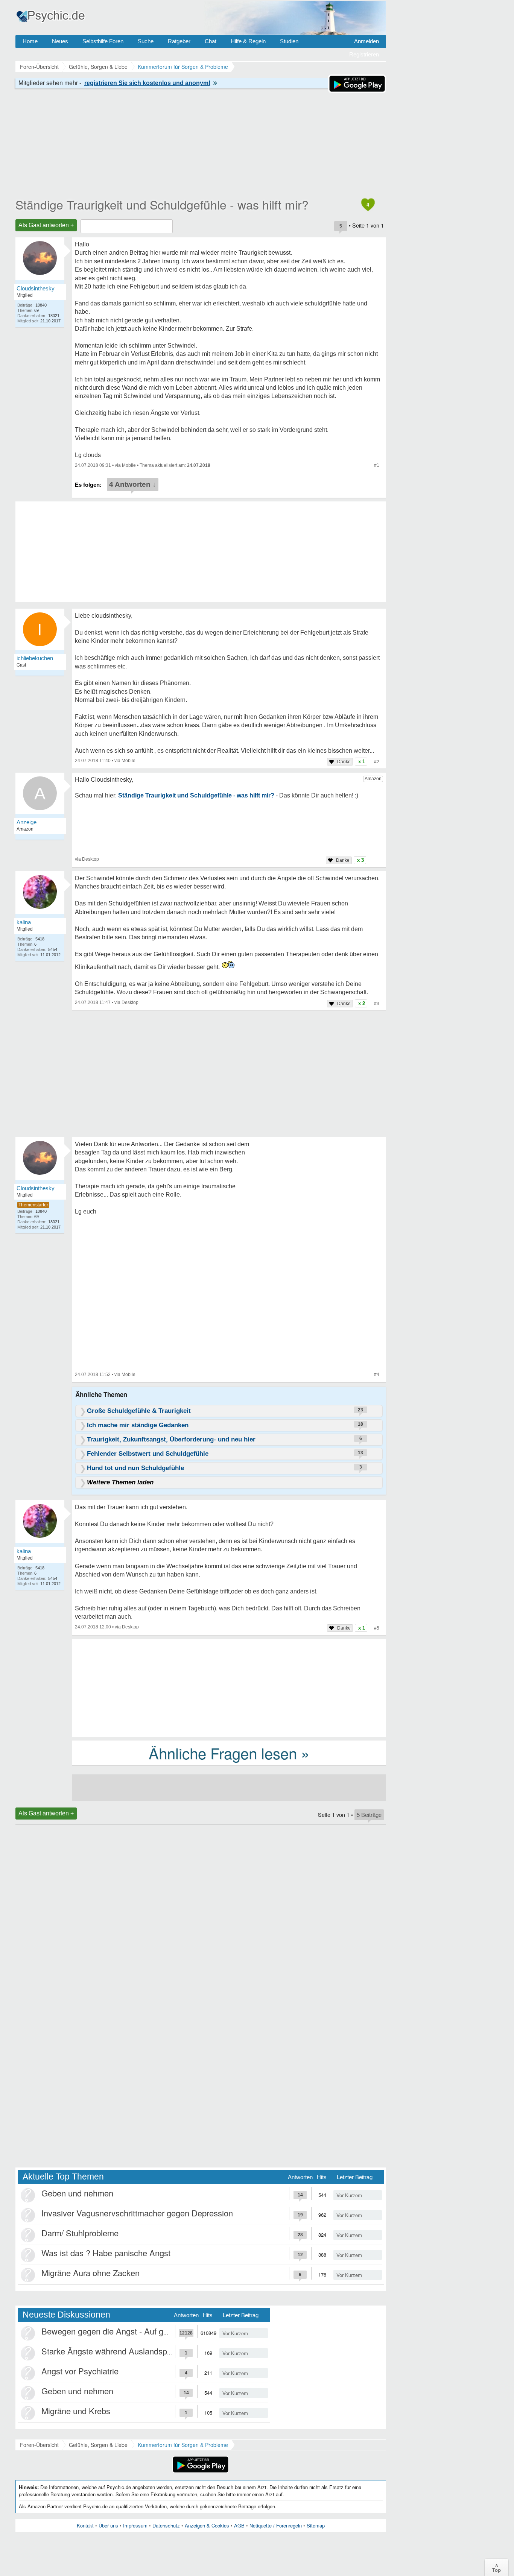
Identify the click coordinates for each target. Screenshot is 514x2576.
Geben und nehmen (77, 2193)
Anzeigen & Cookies (207, 2525)
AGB (239, 2525)
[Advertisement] (229, 1687)
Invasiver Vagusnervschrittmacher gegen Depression (137, 2213)
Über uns (108, 2525)
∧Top (497, 2567)
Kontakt (85, 2525)
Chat (211, 41)
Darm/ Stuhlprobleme (80, 2233)
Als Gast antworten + (46, 225)
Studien (289, 41)
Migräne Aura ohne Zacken (90, 2273)
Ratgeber (179, 41)
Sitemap (316, 2525)
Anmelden (366, 41)
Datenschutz (166, 2525)
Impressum (135, 2525)
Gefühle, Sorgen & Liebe (98, 2445)
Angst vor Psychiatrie (80, 2371)
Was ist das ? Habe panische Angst (106, 2253)
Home (30, 41)
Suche (146, 41)
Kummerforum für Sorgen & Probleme (183, 2445)
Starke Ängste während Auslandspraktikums (122, 2351)
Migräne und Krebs (76, 2411)
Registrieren (364, 54)
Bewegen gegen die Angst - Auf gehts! (111, 2331)
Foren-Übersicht (39, 2445)
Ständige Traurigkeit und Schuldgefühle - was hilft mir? (162, 204)
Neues (60, 41)
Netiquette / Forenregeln (276, 2525)
